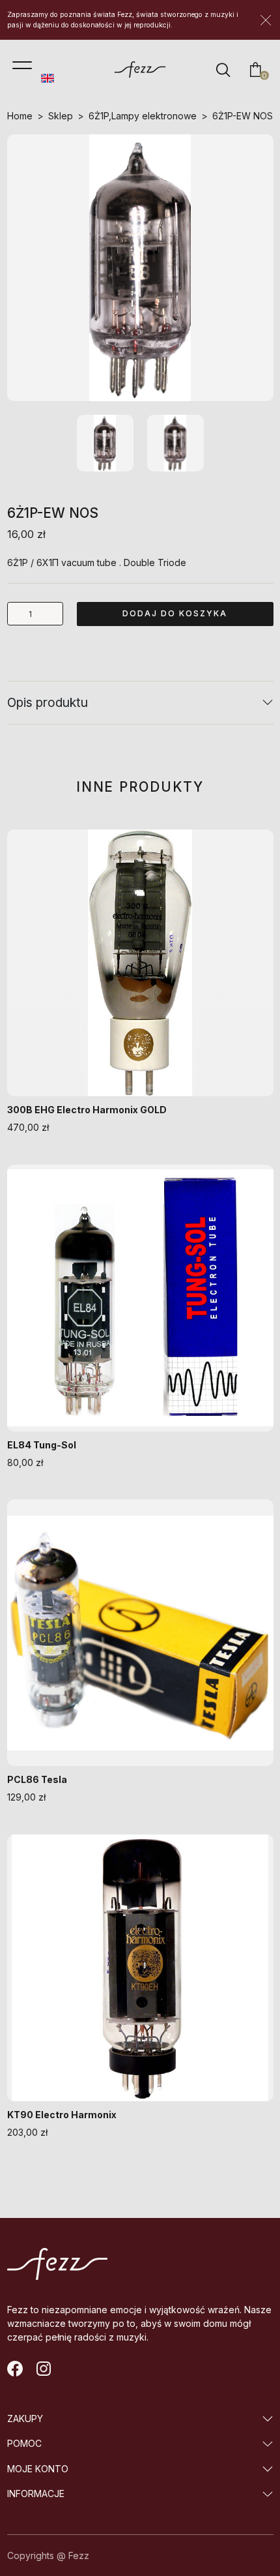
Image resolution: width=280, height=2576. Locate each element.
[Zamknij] (266, 20)
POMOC (24, 2443)
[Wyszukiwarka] (223, 70)
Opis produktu (48, 702)
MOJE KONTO (38, 2469)
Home (20, 116)
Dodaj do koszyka (175, 613)
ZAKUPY (25, 2419)
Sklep (61, 116)
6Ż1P (99, 116)
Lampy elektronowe (154, 116)
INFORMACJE (36, 2494)
